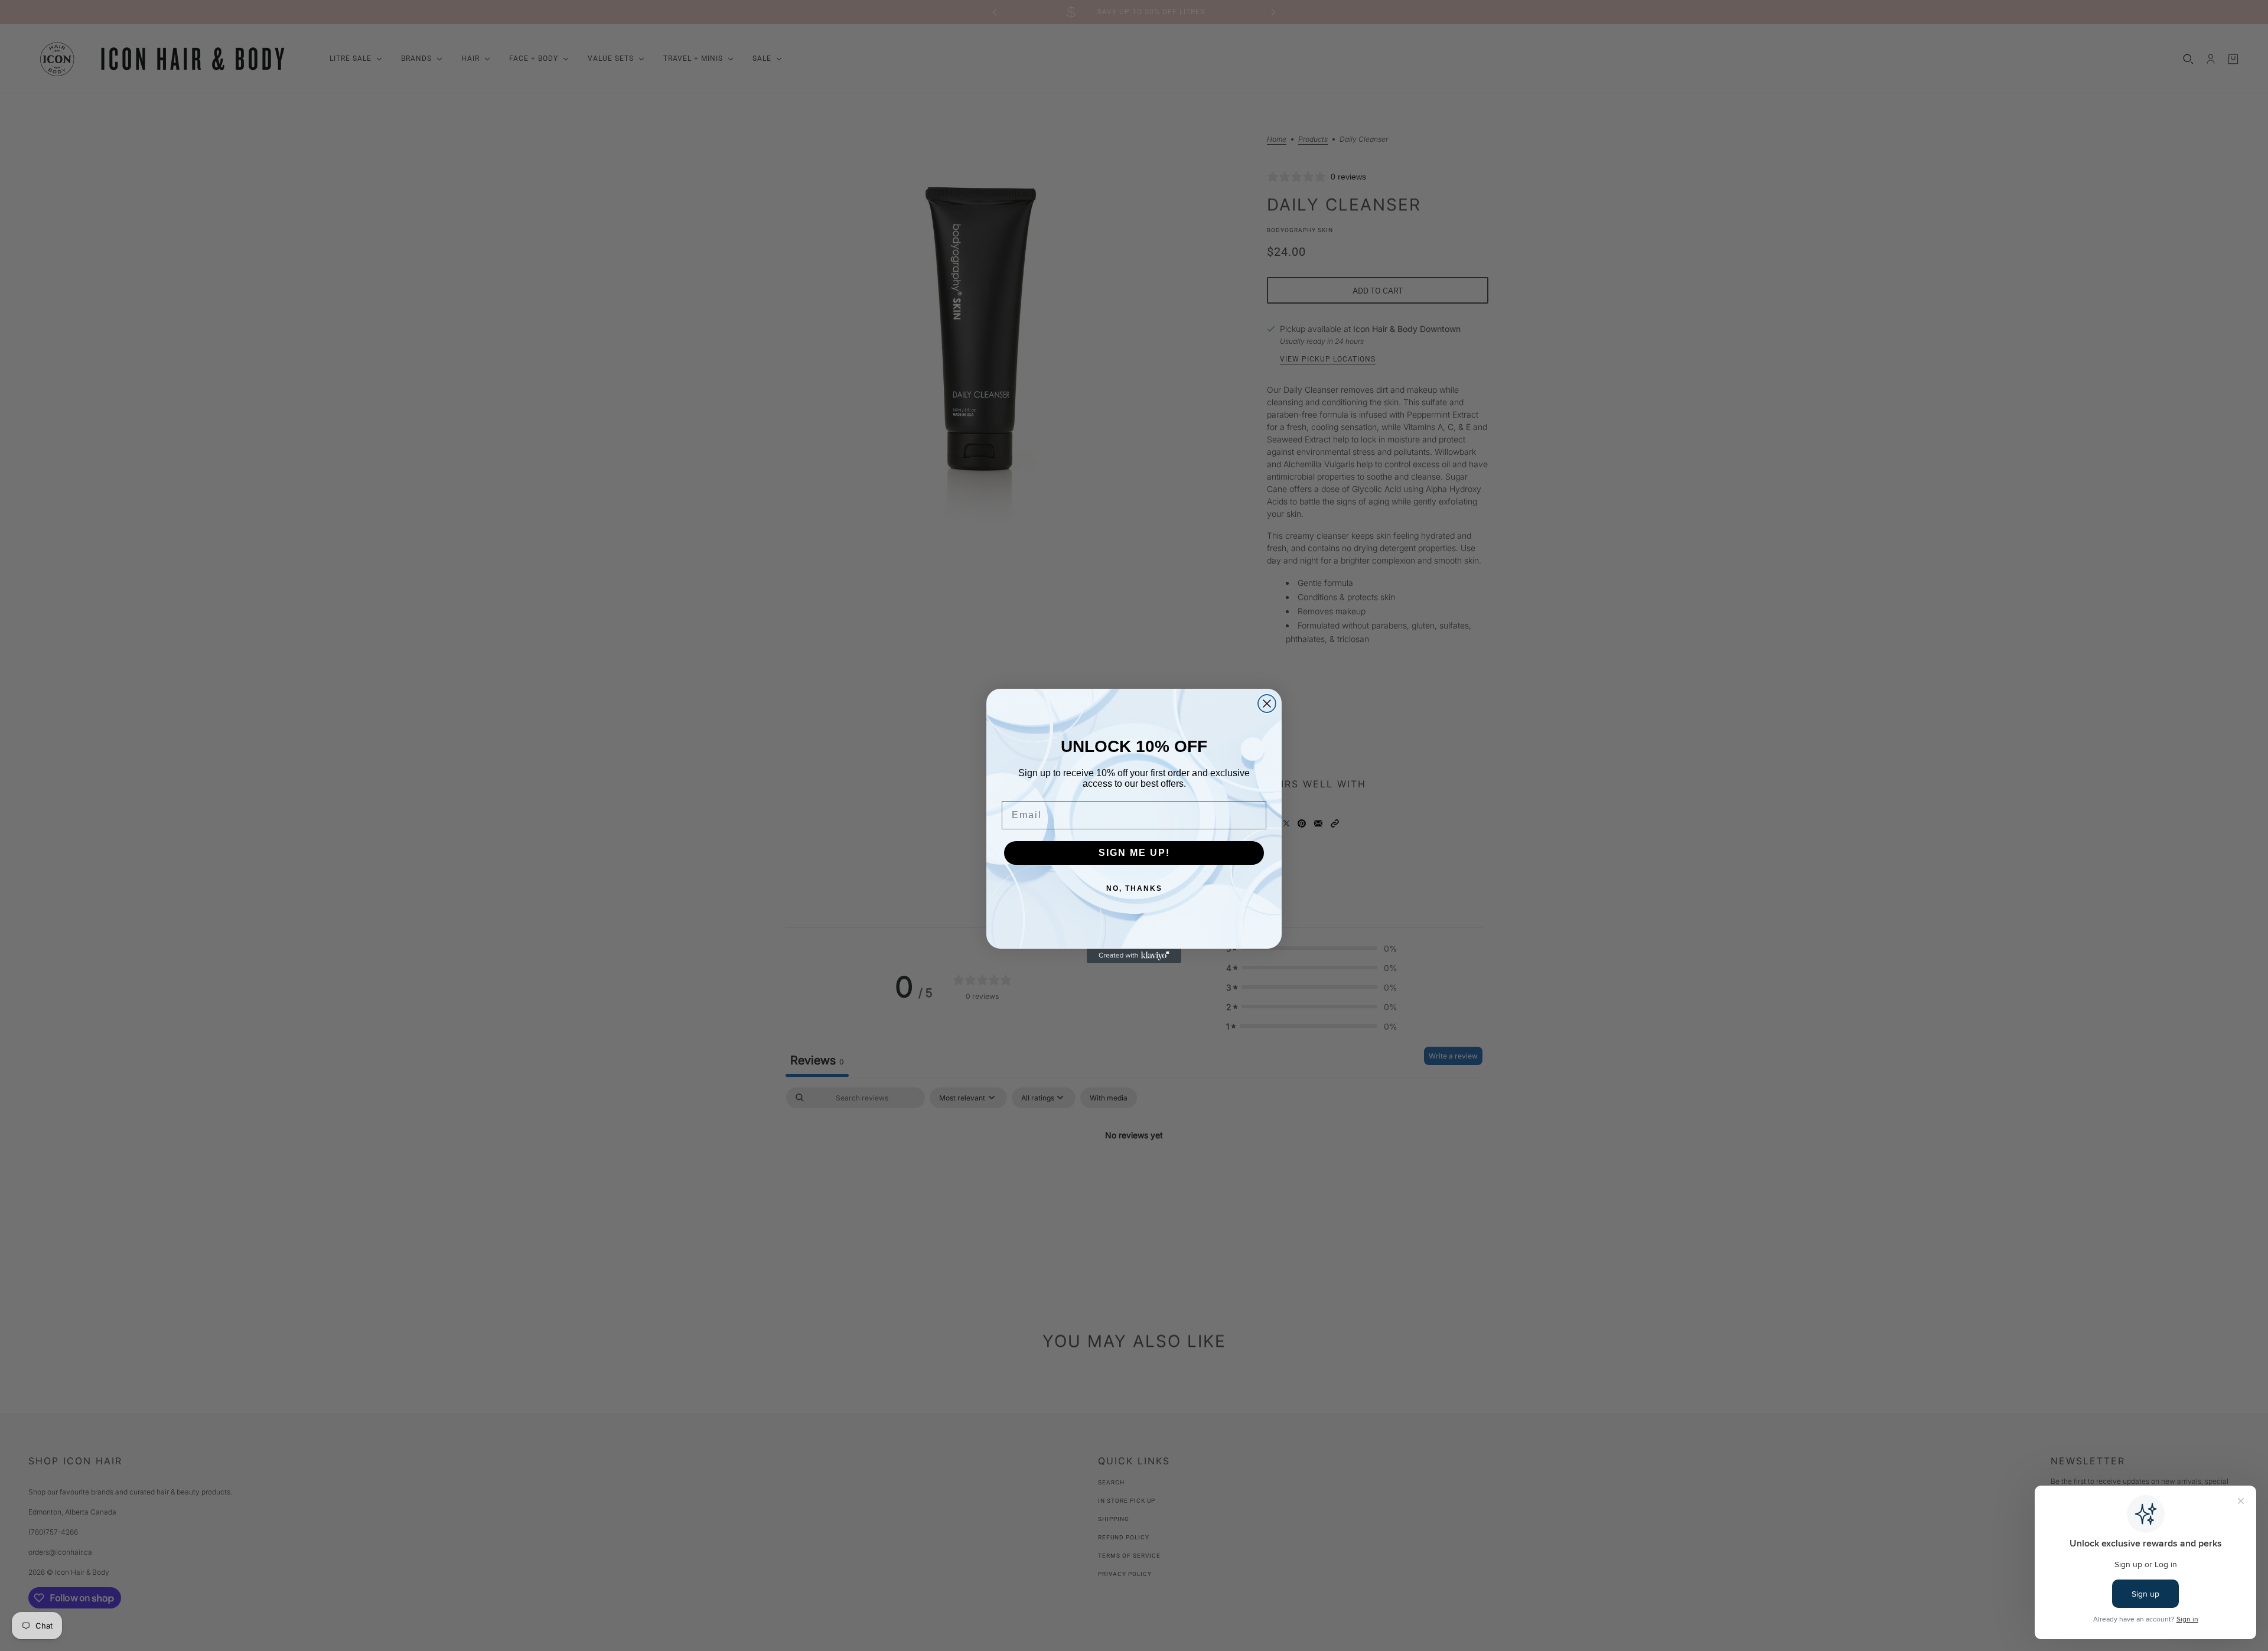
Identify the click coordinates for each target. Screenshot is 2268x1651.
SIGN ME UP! (1134, 853)
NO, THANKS (1134, 888)
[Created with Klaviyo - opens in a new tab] (1134, 956)
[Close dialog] (1267, 704)
